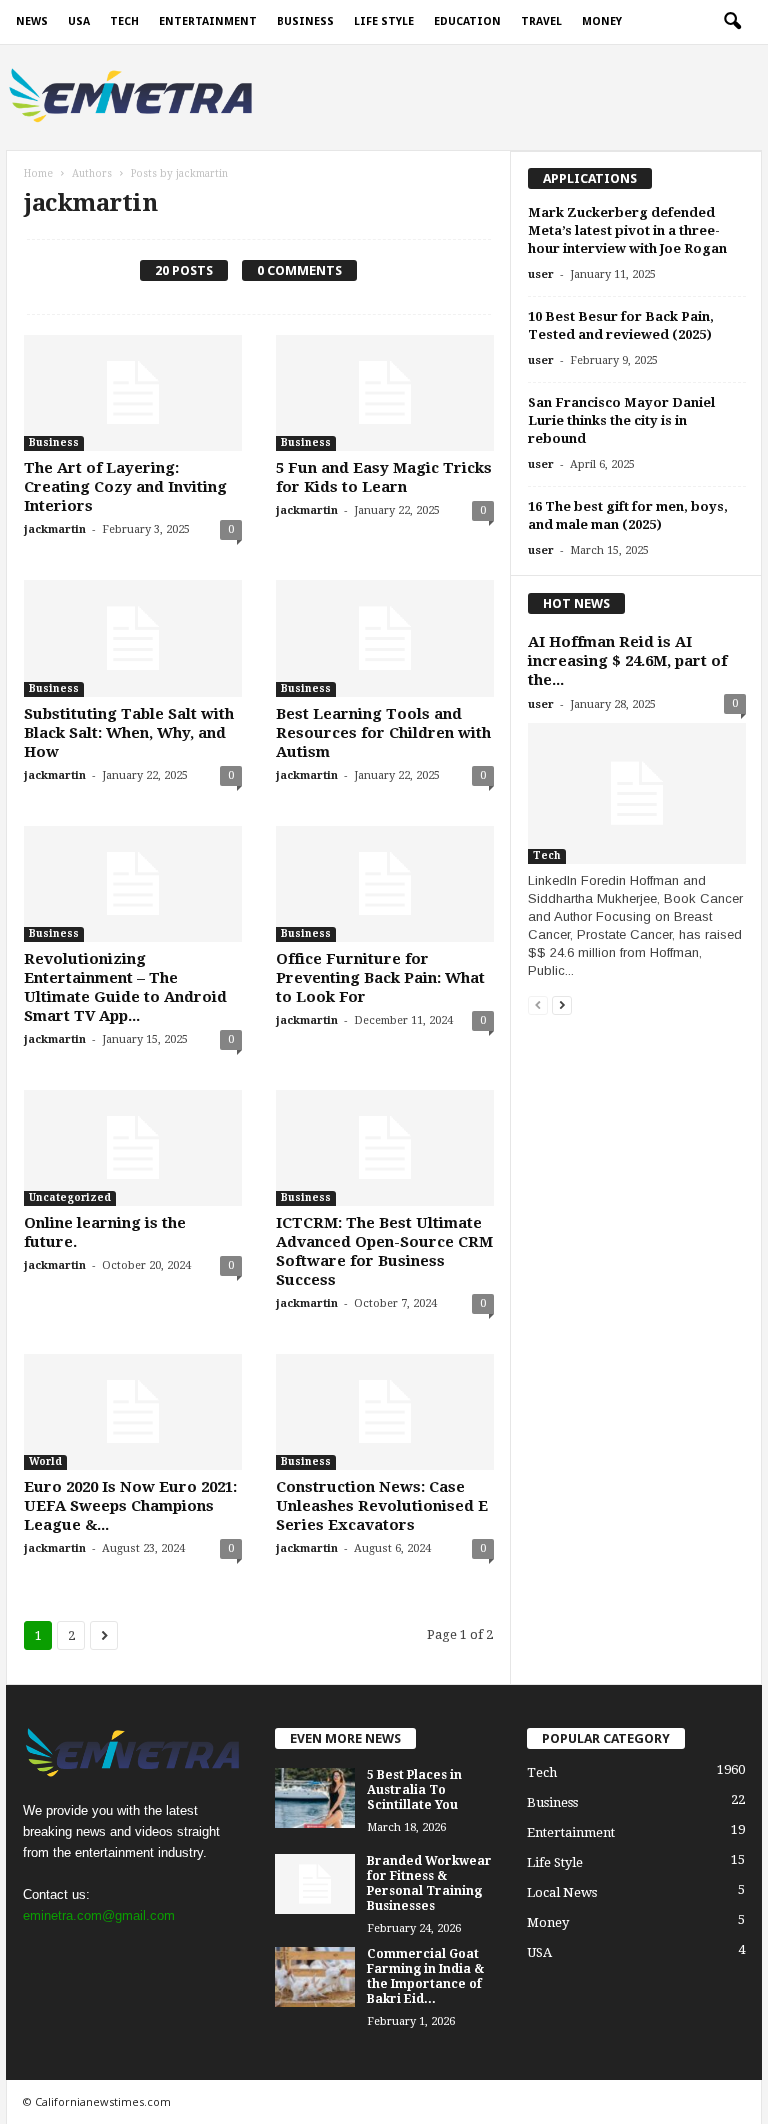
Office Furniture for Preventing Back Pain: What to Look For (380, 978)
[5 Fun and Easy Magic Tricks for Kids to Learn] (385, 393)
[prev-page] (538, 1004)
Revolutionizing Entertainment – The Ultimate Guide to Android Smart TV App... (125, 987)
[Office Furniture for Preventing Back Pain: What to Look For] (385, 884)
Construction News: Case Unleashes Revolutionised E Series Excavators (382, 1506)
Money (602, 21)
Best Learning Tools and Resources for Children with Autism (383, 733)
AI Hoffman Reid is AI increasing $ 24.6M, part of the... (627, 661)
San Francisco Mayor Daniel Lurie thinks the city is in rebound (621, 420)
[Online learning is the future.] (133, 1148)
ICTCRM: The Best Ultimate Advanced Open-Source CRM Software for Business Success (384, 1251)
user (541, 274)
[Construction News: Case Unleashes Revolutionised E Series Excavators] (385, 1412)
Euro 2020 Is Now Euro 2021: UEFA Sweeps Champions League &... (130, 1506)
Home (38, 173)
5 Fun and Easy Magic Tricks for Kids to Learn (384, 477)
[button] (732, 22)
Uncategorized (70, 1197)
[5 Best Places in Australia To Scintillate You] (315, 1798)
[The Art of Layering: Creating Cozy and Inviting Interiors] (133, 393)
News (32, 21)
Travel (541, 21)
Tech (124, 21)
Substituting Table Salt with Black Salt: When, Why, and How (129, 733)
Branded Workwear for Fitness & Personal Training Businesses (429, 1883)
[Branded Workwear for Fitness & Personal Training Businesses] (315, 1884)
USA (79, 21)
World (45, 1461)
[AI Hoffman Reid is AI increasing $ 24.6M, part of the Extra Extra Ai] (637, 793)
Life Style (384, 21)
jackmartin (55, 529)
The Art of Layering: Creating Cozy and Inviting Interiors (125, 487)
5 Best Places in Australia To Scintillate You (414, 1790)
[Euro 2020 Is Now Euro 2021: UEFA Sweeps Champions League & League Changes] (133, 1412)
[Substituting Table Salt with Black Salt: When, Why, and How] (133, 638)
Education (467, 21)
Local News (562, 1892)
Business (305, 21)
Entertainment (208, 21)
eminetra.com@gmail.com (99, 1915)
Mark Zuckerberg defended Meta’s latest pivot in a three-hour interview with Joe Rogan (627, 230)
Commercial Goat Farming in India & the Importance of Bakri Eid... (425, 1976)
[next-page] (562, 1004)
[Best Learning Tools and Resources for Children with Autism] (385, 638)
